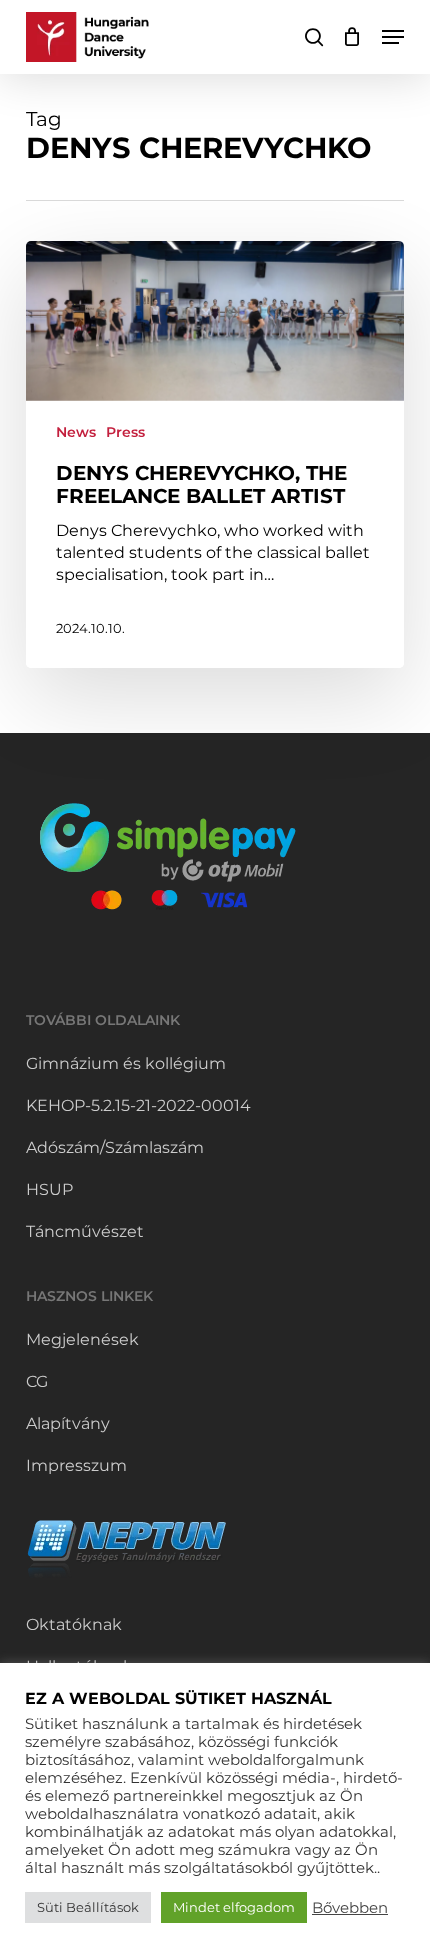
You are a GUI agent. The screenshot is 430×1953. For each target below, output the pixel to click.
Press (125, 432)
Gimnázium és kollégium (126, 1063)
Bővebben (350, 1908)
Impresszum (76, 1465)
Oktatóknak (74, 1624)
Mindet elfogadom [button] (234, 1907)
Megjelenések (82, 1339)
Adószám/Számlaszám (115, 1147)
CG (37, 1381)
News (76, 432)
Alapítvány (68, 1423)
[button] (393, 37)
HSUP (49, 1189)
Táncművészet (85, 1231)
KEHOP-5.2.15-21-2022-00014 (138, 1105)
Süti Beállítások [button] (88, 1907)
